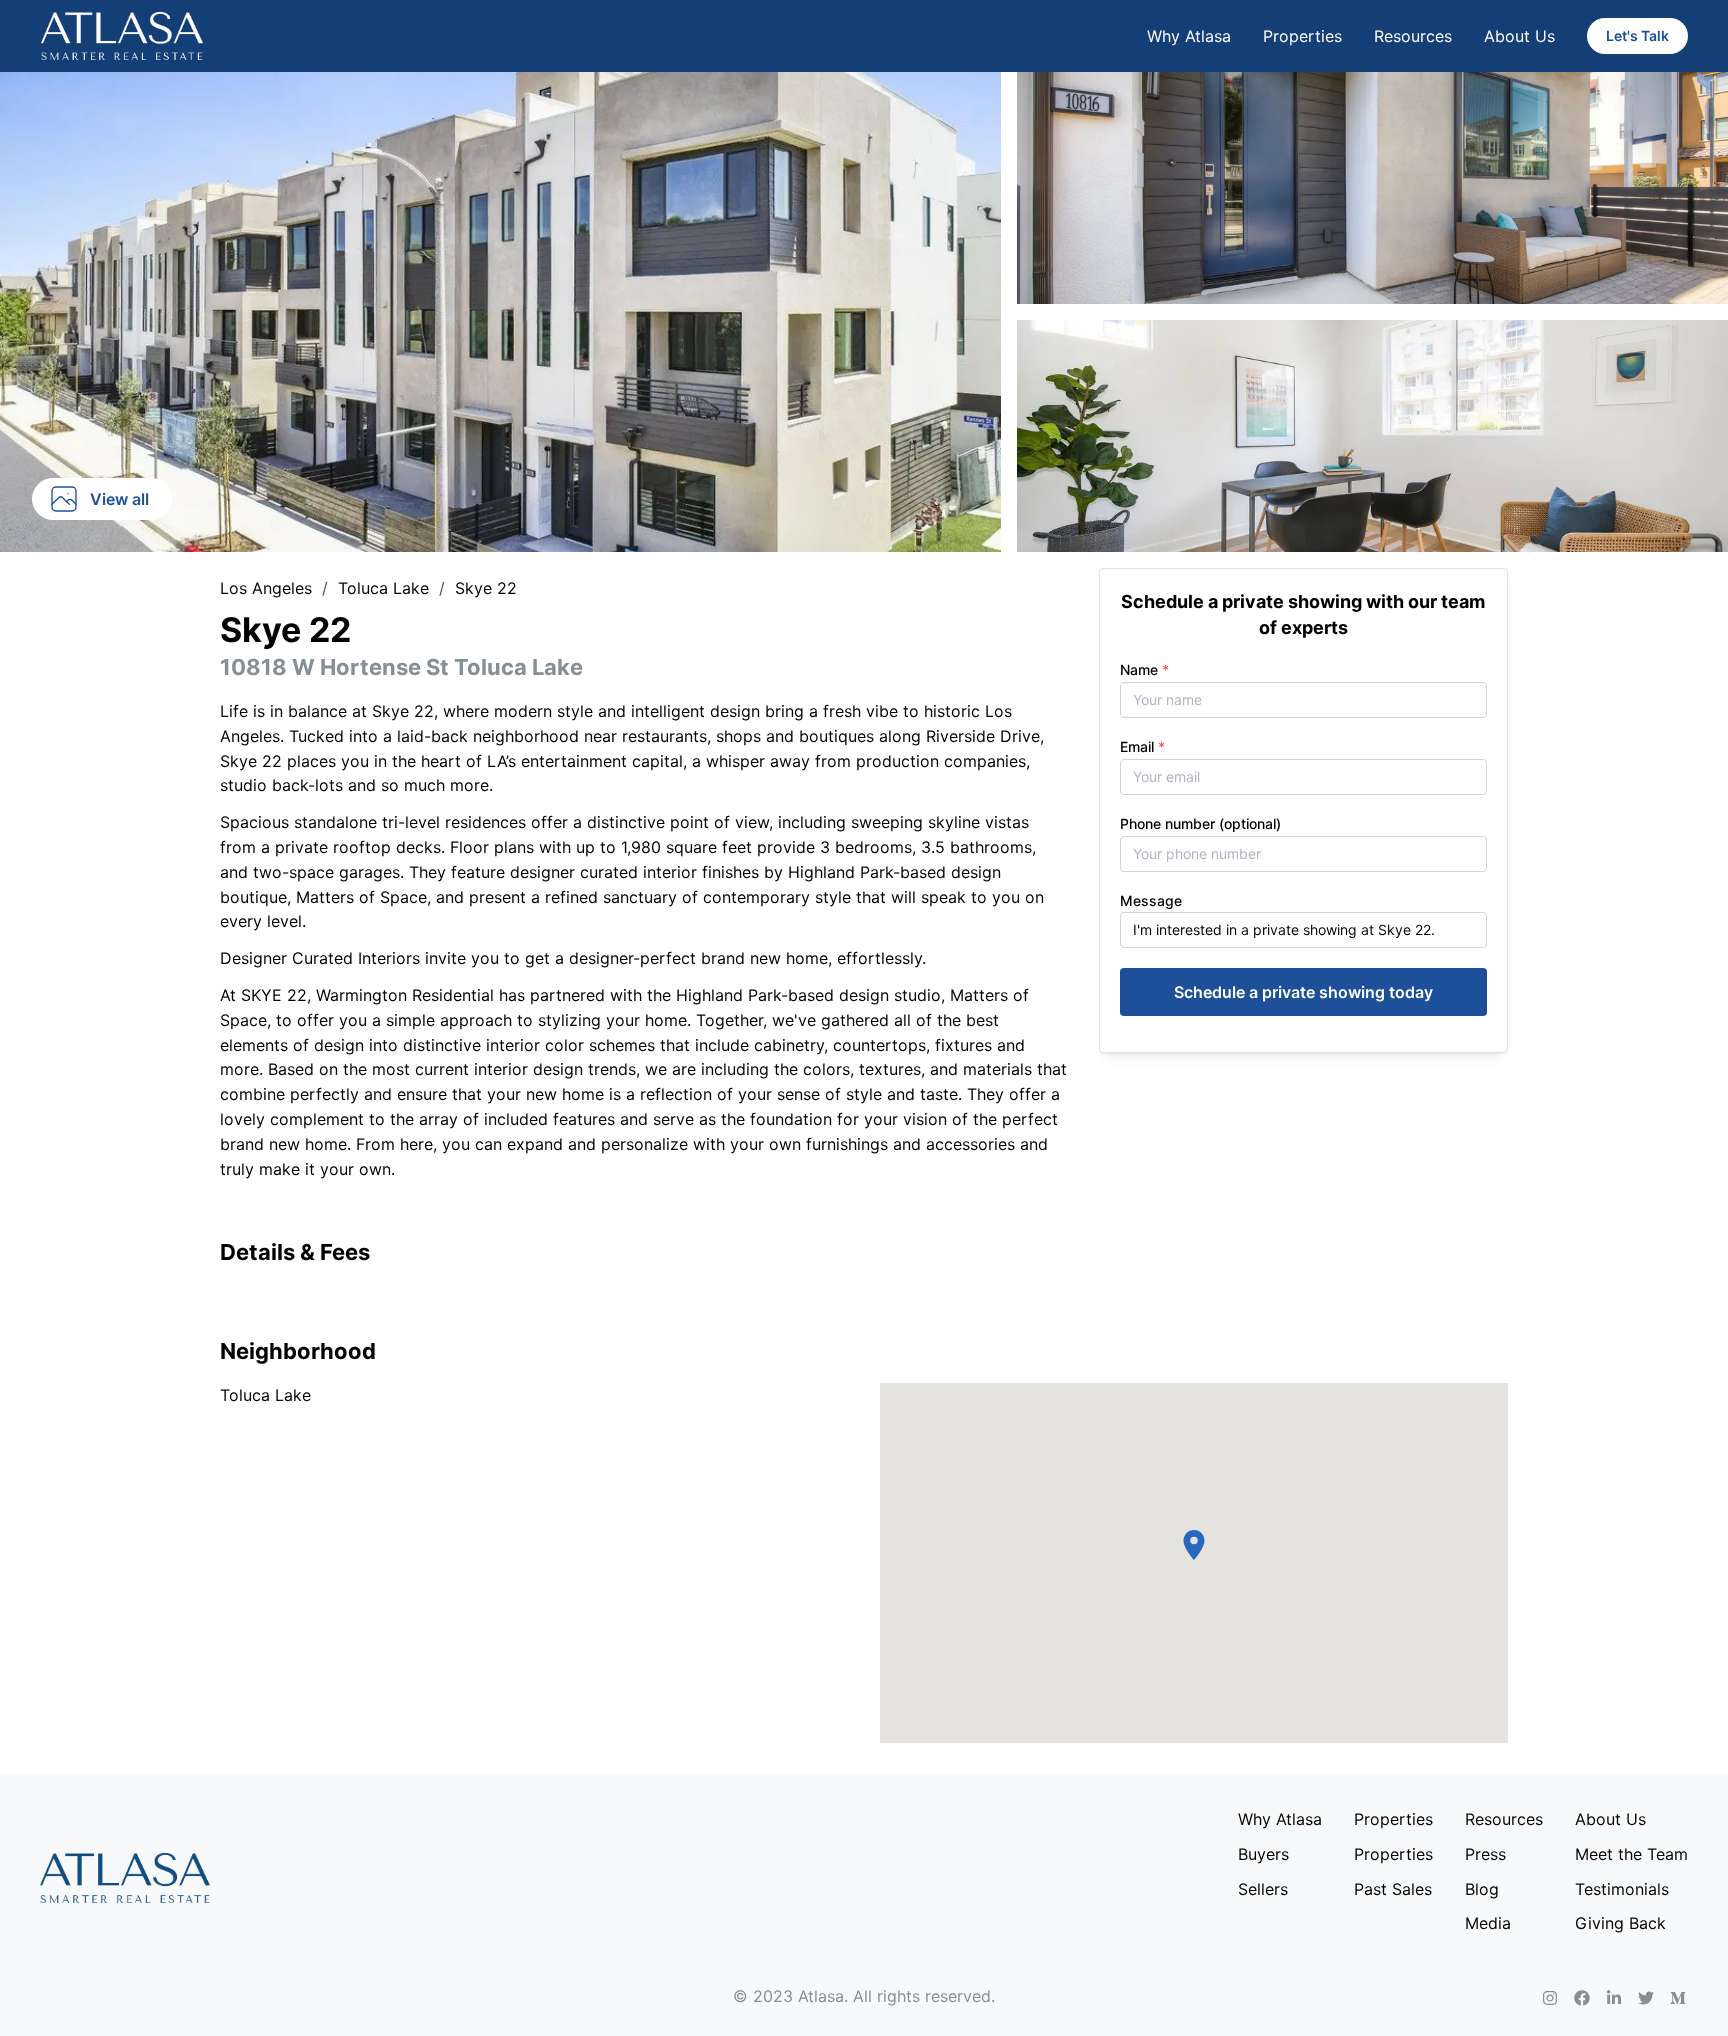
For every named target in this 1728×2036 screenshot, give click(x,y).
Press (1485, 1854)
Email (1142, 746)
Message (1151, 900)
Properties (1302, 36)
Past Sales (1393, 1889)
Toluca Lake (383, 588)
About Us (1519, 36)
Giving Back (1620, 1923)
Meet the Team (1631, 1854)
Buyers (1263, 1854)
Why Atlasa (1189, 36)
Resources (1413, 36)
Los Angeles (266, 588)
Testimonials (1622, 1889)
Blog (1482, 1889)
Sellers (1263, 1889)
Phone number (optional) (1200, 823)
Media (1488, 1923)
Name (1144, 669)
